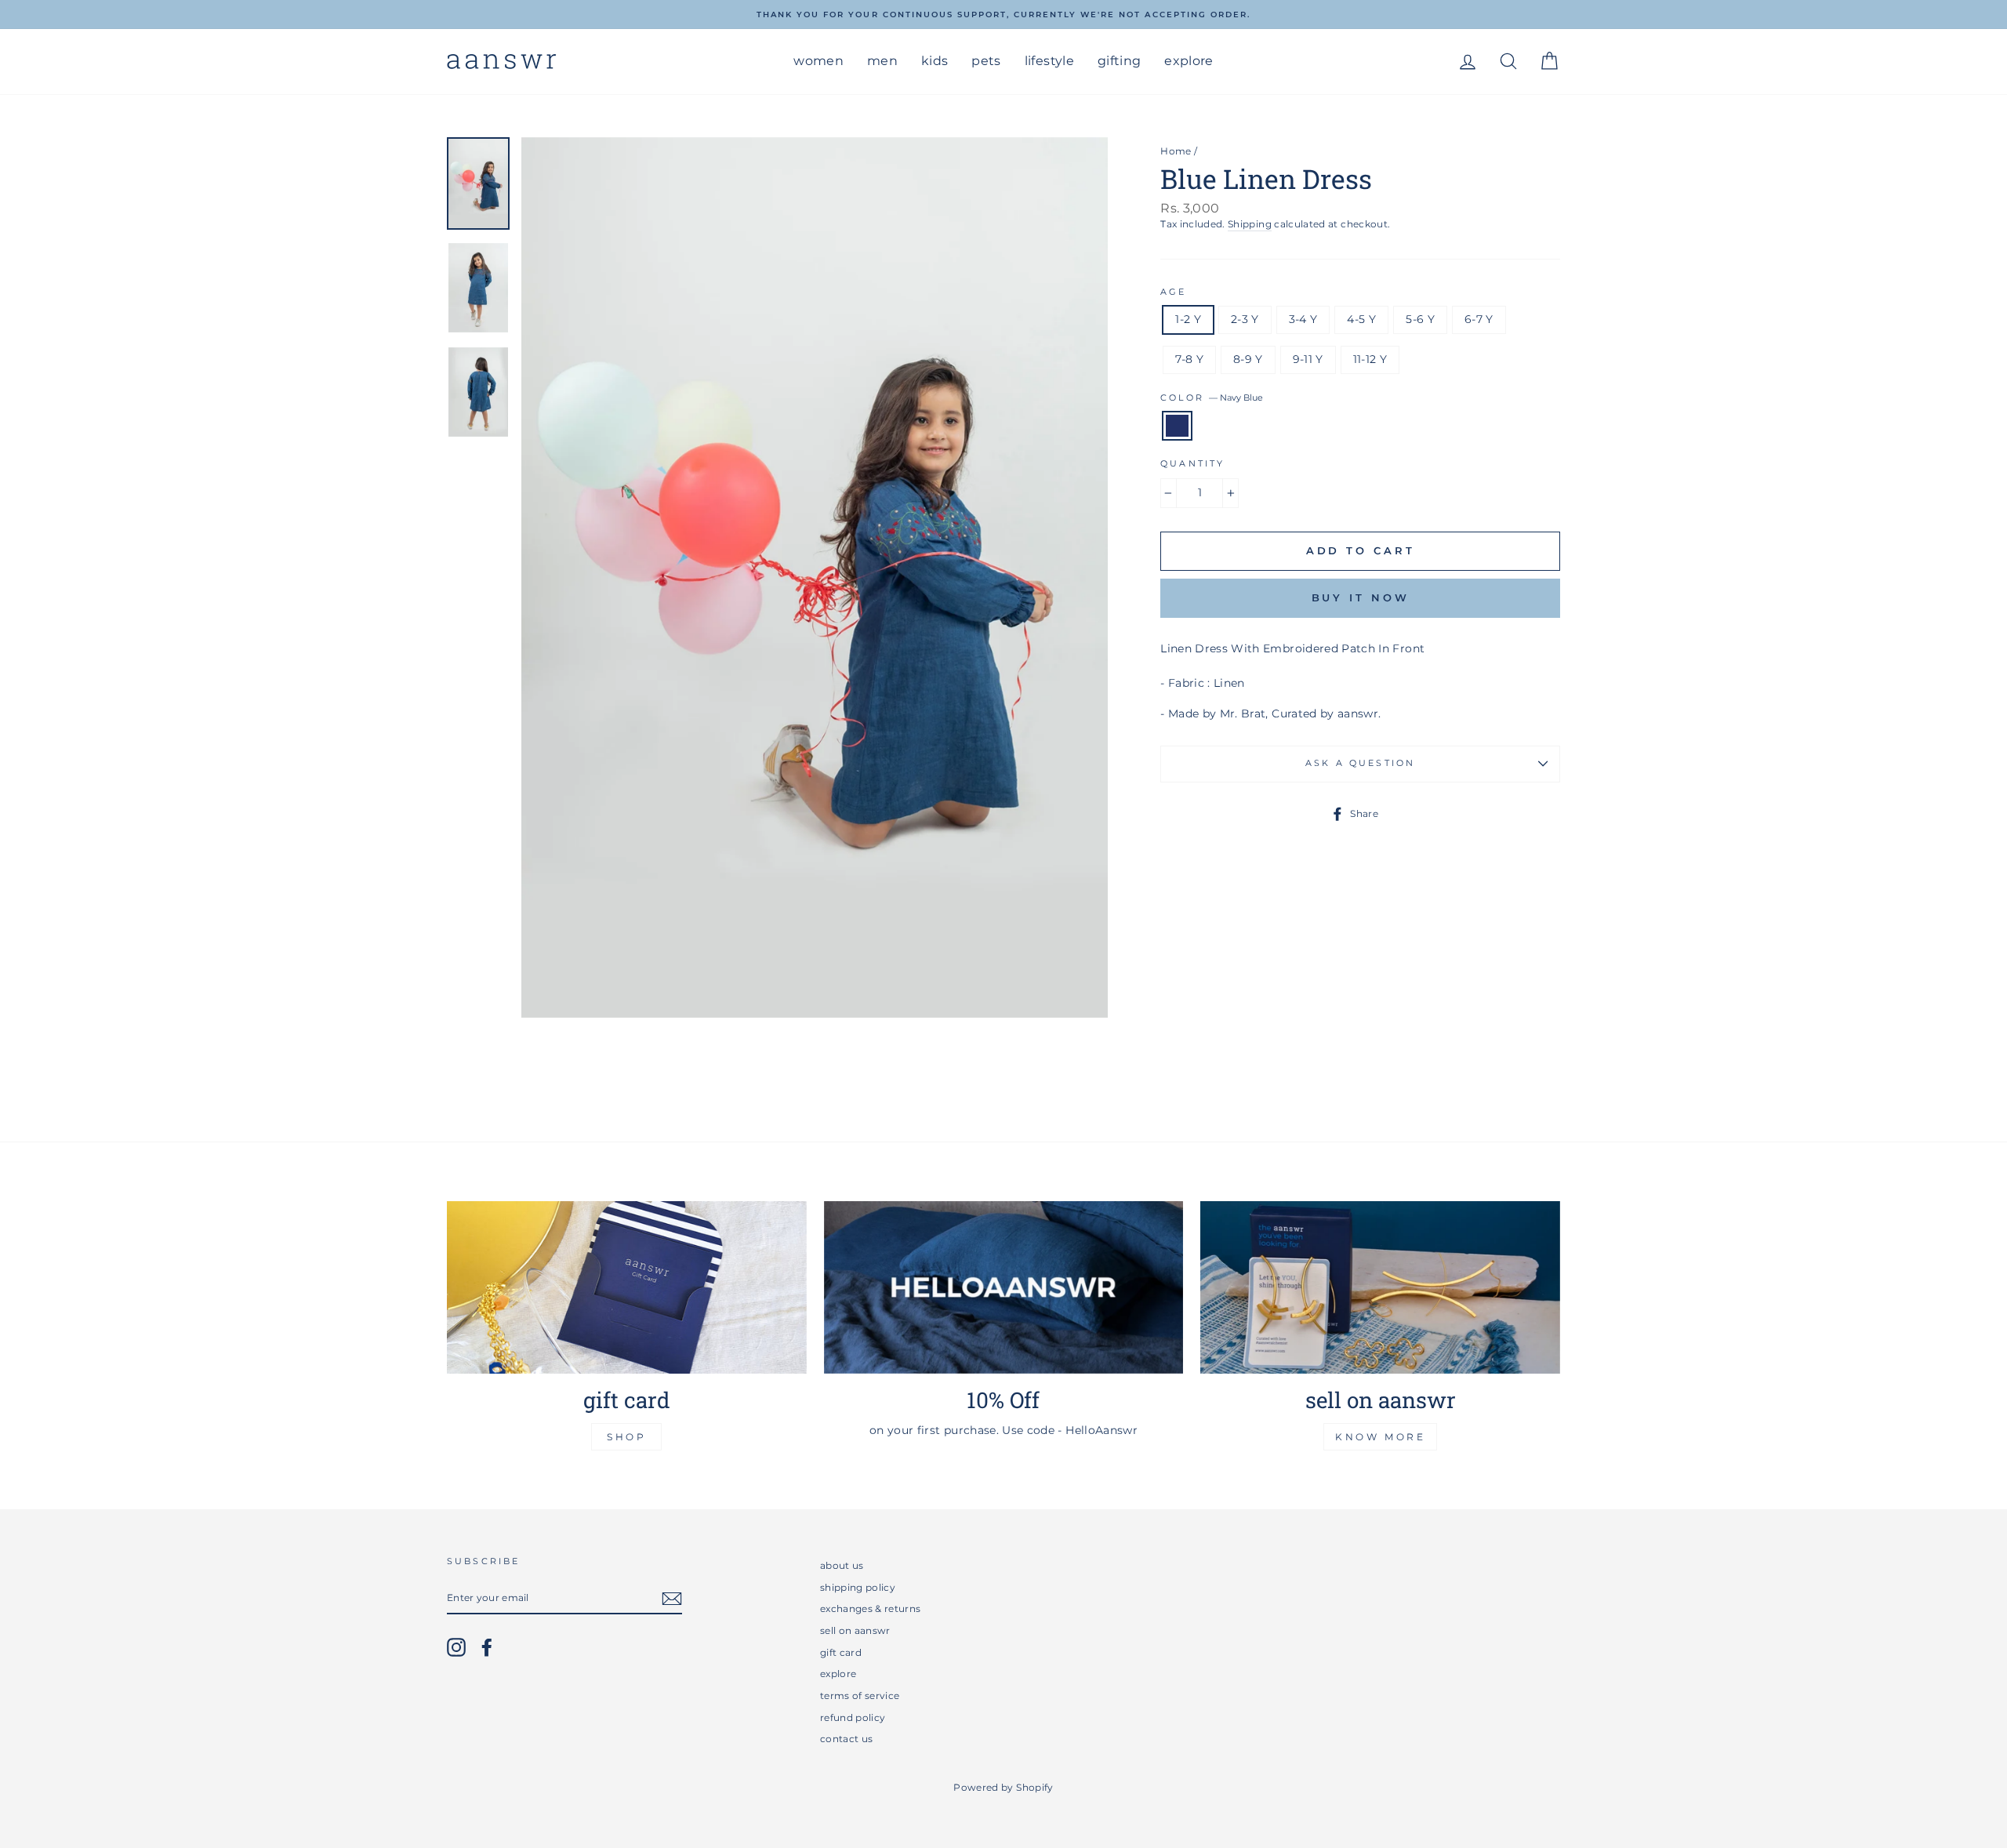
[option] (1003, 15)
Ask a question (1360, 763)
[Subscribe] (672, 1599)
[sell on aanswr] (1380, 1287)
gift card (841, 1652)
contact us (847, 1739)
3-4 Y (1303, 319)
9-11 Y (1308, 359)
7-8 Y (1189, 359)
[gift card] (627, 1287)
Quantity (1192, 464)
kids (935, 61)
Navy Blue (1177, 426)
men (882, 61)
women (818, 61)
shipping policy (858, 1587)
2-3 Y (1245, 319)
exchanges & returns (871, 1608)
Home (1176, 151)
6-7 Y (1479, 319)
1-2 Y (1188, 319)
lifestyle (1049, 61)
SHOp (626, 1437)
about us (842, 1565)
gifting (1119, 61)
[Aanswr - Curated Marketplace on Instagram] (456, 1647)
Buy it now (1361, 597)
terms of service (860, 1696)
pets (986, 61)
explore (1189, 61)
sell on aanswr (855, 1630)
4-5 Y (1361, 319)
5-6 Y (1420, 319)
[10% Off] (1004, 1287)
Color (1212, 398)
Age (1173, 292)
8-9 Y (1248, 359)
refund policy (853, 1717)
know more (1380, 1437)
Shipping (1250, 224)
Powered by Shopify (1003, 1787)
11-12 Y (1370, 359)
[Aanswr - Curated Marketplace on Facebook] (487, 1647)
